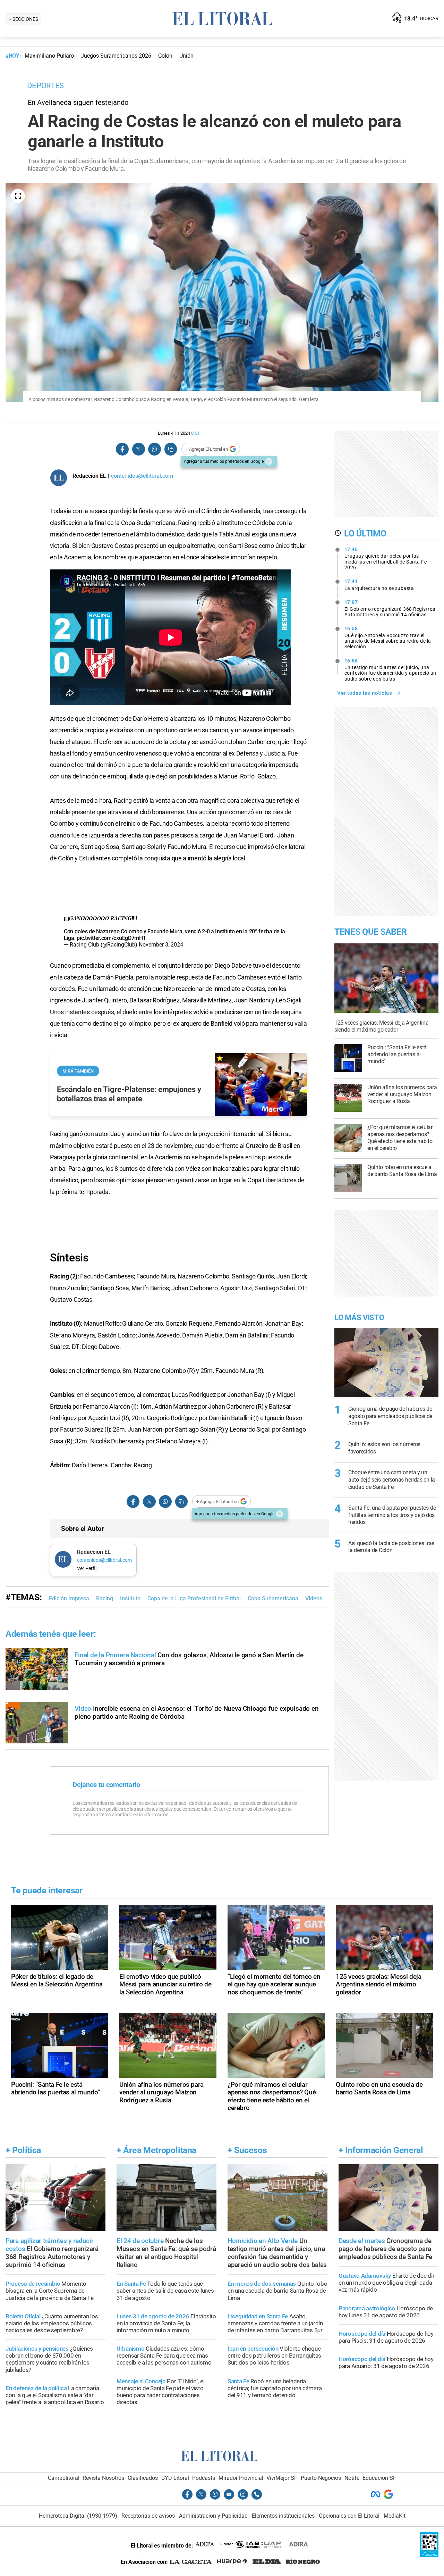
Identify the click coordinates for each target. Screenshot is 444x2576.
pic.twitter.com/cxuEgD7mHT (111, 938)
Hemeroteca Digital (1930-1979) (78, 2516)
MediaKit (395, 2516)
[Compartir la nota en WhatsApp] (154, 449)
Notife (352, 2478)
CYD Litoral (175, 2478)
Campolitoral (64, 2478)
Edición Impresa (69, 1598)
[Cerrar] (269, 461)
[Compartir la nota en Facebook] (122, 449)
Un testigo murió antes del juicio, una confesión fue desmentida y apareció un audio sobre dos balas (390, 670)
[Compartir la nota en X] (138, 449)
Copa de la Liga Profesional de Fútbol (194, 1598)
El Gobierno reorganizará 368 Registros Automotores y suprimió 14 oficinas (390, 608)
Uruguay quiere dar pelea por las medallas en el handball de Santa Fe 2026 (386, 558)
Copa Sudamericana (273, 1598)
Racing (105, 1598)
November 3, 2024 (161, 945)
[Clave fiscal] (429, 2555)
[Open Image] (18, 196)
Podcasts (204, 2478)
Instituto (130, 1598)
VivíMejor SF (282, 2478)
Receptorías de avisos (148, 2516)
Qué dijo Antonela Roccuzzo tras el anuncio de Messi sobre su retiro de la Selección (388, 637)
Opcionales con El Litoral (349, 2516)
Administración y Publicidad (213, 2516)
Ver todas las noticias (365, 693)
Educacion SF (379, 2478)
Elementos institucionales (283, 2516)
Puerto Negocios (321, 2478)
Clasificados (143, 2478)
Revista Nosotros (103, 2478)
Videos (314, 1598)
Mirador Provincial (241, 2478)
